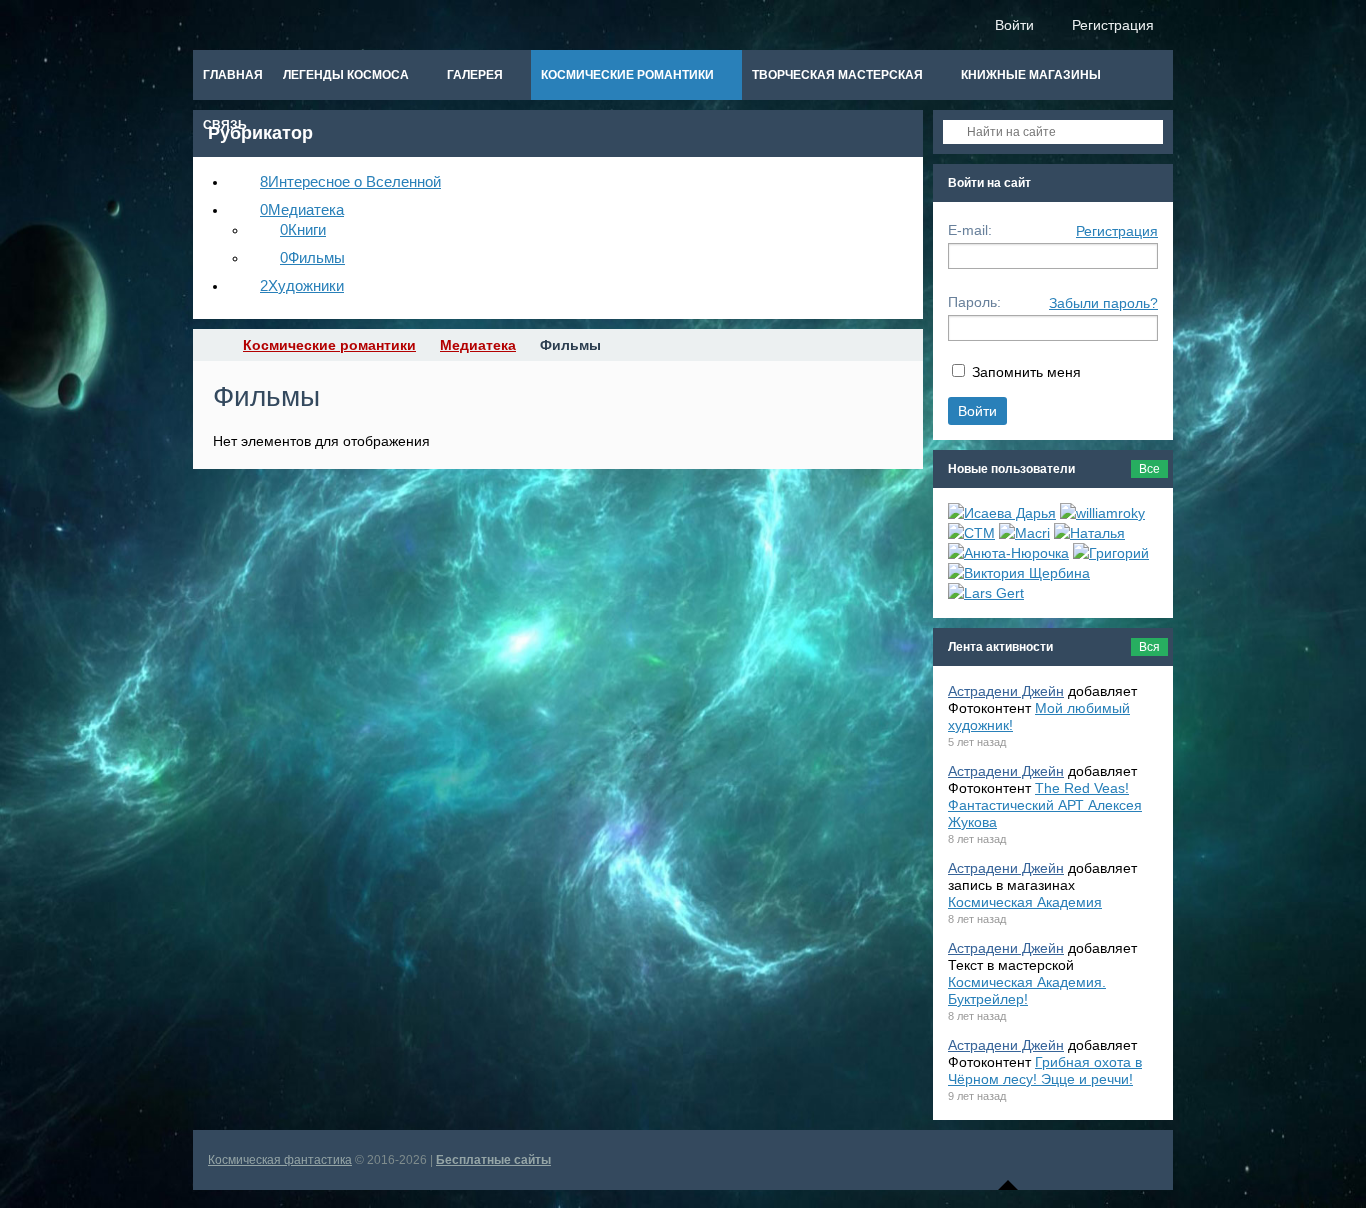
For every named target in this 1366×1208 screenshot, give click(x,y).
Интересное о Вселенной (350, 181)
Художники (302, 285)
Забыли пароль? (1103, 303)
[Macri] (1024, 533)
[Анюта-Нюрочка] (1008, 553)
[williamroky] (1102, 513)
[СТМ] (971, 533)
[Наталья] (1089, 533)
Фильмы (312, 257)
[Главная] (211, 345)
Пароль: (974, 302)
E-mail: (970, 230)
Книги (303, 229)
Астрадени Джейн (1006, 691)
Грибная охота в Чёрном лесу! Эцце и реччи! (1045, 1070)
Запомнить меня (1026, 372)
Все (1149, 469)
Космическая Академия (1025, 902)
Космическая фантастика (280, 1160)
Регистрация (1117, 231)
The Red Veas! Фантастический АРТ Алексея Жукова (1045, 805)
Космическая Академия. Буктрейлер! (1027, 990)
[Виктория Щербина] (1019, 573)
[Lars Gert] (986, 593)
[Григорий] (1111, 553)
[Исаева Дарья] (1002, 513)
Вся (1149, 647)
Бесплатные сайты (493, 1160)
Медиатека (302, 209)
